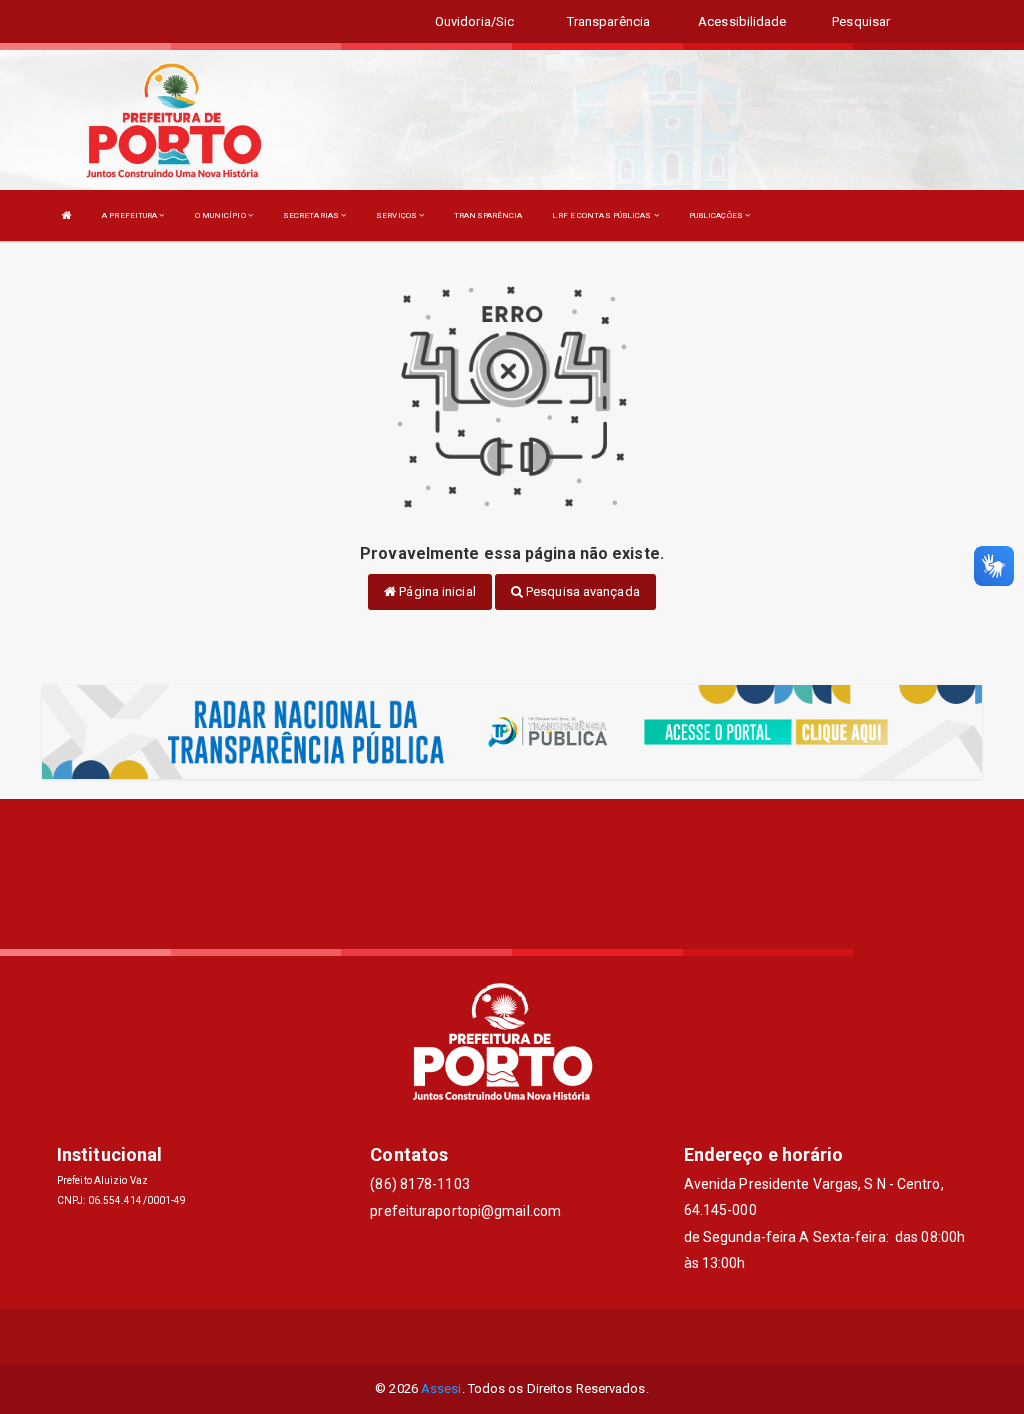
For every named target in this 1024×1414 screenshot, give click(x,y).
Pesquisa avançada (581, 591)
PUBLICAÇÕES (717, 215)
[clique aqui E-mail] (464, 1336)
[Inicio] (67, 215)
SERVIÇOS (397, 215)
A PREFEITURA (130, 215)
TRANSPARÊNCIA (488, 215)
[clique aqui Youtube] (560, 1336)
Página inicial (436, 591)
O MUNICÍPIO (221, 215)
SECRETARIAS (312, 215)
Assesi (441, 1388)
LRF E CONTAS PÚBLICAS (602, 215)
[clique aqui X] (512, 1336)
